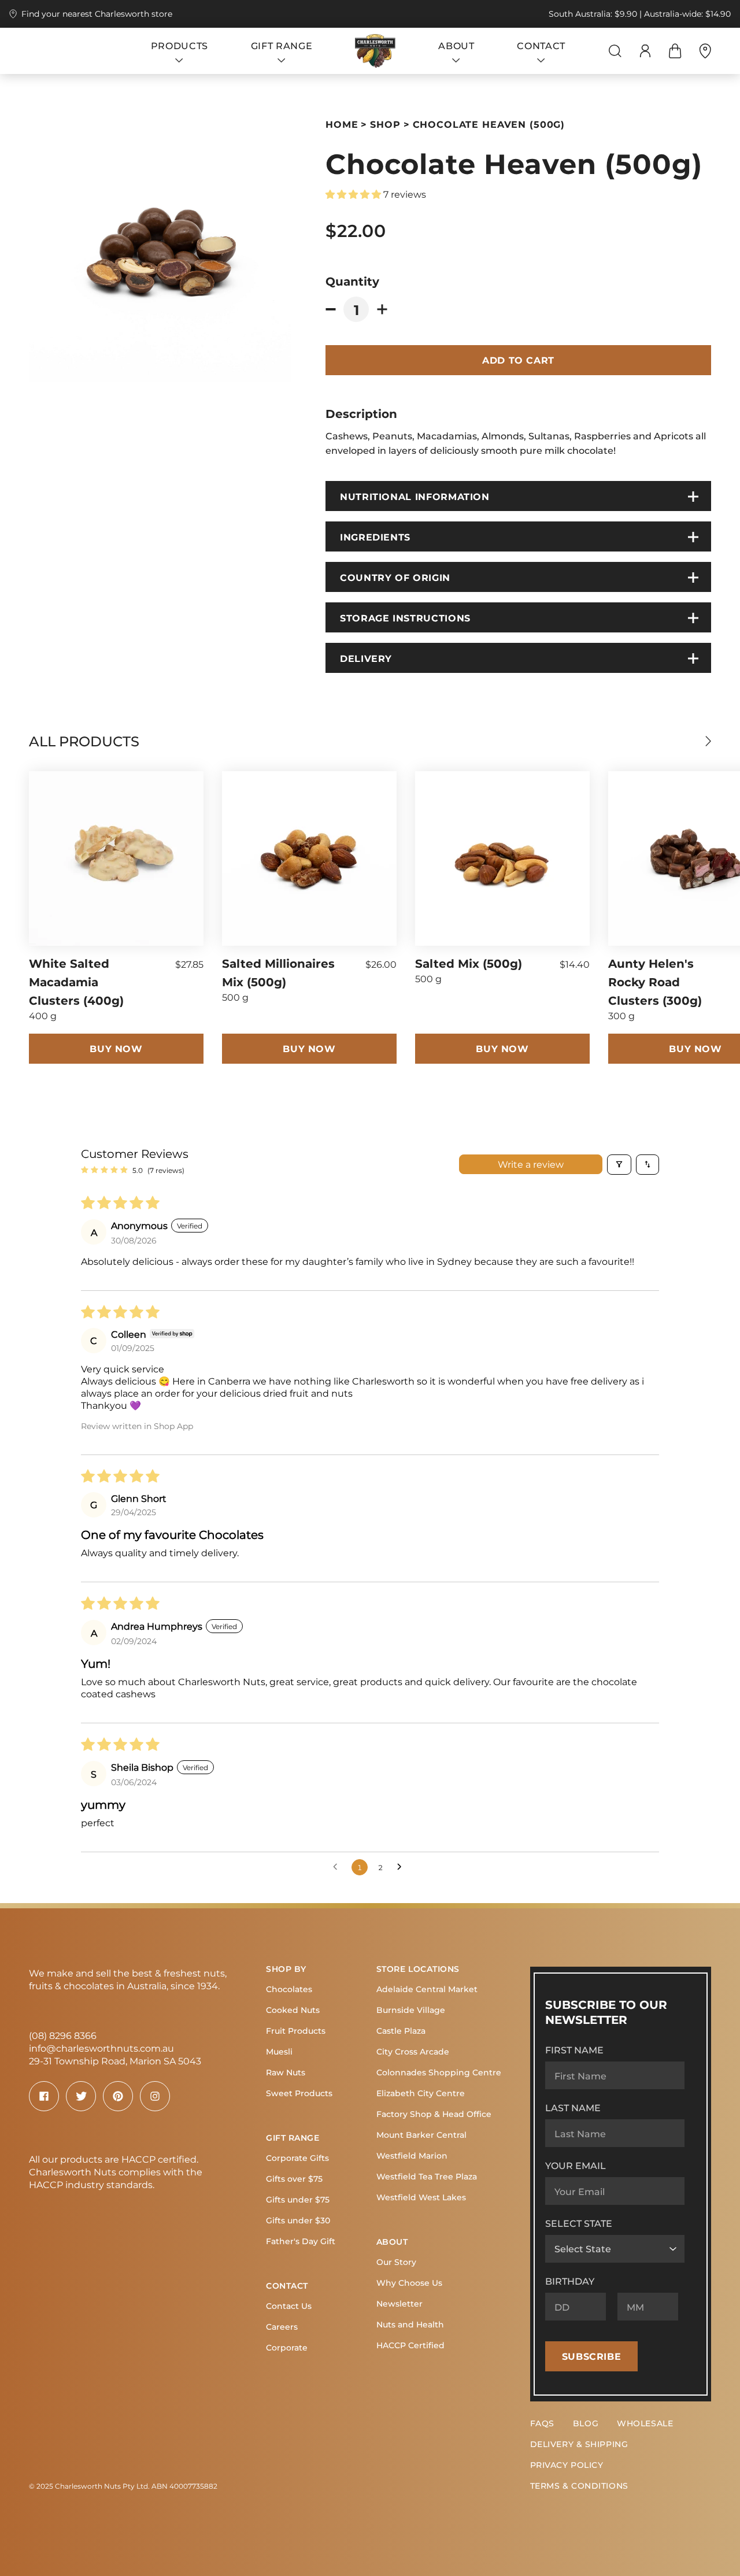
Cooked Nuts (293, 2010)
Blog (586, 2423)
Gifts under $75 (298, 2199)
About (392, 2242)
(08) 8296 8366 (63, 2035)
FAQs (542, 2423)
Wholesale (645, 2423)
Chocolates (289, 1989)
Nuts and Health (410, 2324)
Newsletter (399, 2303)
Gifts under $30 (298, 2220)
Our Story (396, 2262)
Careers (282, 2327)
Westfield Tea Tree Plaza (427, 2176)
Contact (287, 2286)
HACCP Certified (410, 2345)
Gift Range (293, 2138)
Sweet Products (299, 2093)
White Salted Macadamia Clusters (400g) (76, 981)
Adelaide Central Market (427, 1989)
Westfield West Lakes (421, 2197)
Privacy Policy (567, 2465)
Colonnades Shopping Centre (439, 2072)
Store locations (418, 1969)
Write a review (531, 1164)
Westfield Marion (412, 2155)
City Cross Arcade (413, 2051)
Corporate (287, 2347)
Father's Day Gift (301, 2241)
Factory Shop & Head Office (434, 2114)
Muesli (279, 2051)
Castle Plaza (401, 2031)
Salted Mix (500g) (469, 963)
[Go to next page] (402, 1867)
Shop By (286, 1969)
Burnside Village (411, 2010)
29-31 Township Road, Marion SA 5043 (115, 2061)
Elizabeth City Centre (421, 2093)
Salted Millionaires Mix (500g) (278, 972)
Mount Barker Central (421, 2135)
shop (385, 124)
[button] (354, 194)
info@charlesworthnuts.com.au (101, 2048)
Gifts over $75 (294, 2179)
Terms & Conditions (579, 2486)
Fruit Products (296, 2031)
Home (342, 124)
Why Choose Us (409, 2283)
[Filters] (619, 1165)
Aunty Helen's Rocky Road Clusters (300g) (655, 981)
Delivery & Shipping (579, 2444)
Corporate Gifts (297, 2158)
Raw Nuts (286, 2072)
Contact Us (289, 2306)
